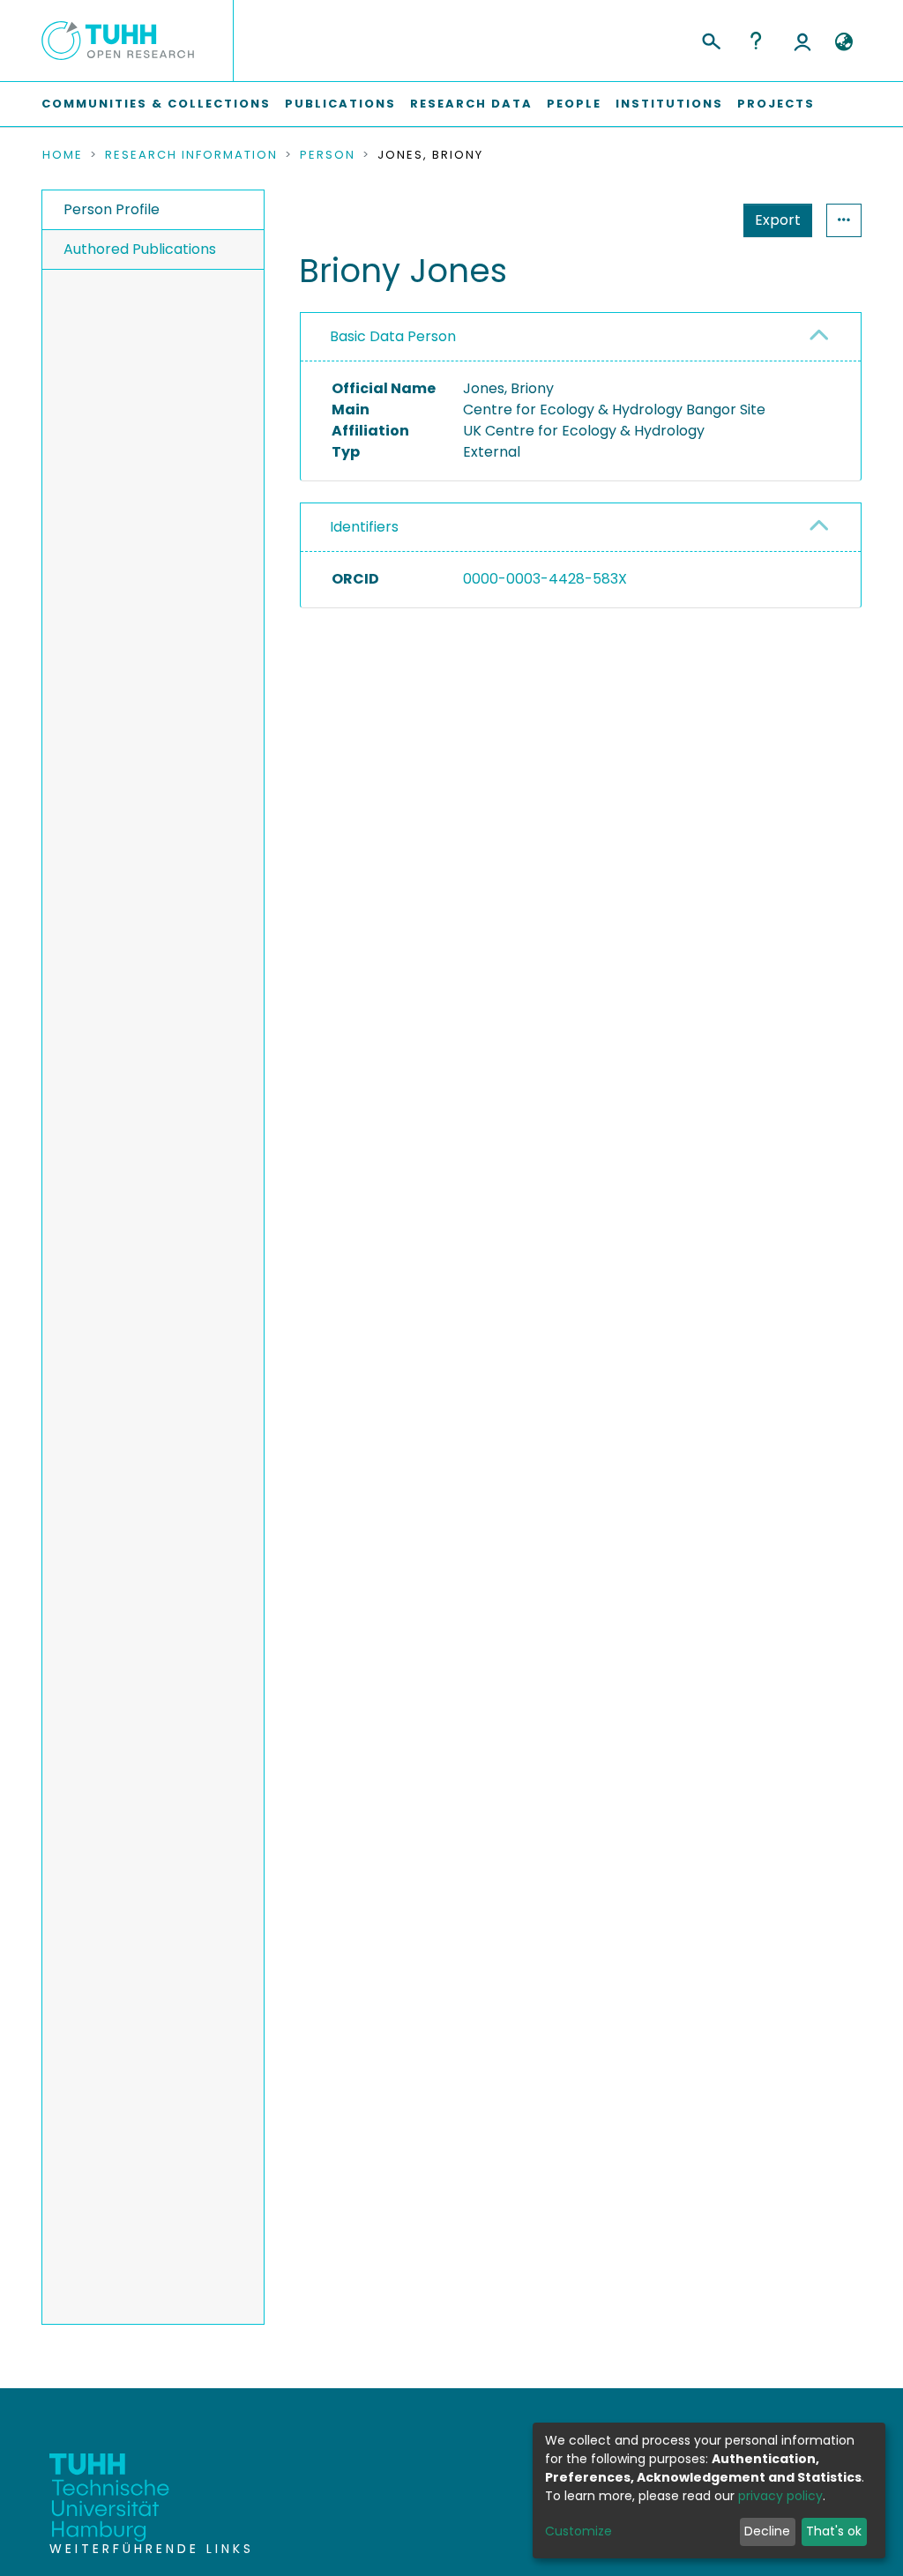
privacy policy (780, 2496)
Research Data (471, 104)
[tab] (581, 337)
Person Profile (112, 209)
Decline (767, 2531)
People (574, 104)
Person (328, 155)
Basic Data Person (393, 336)
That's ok (834, 2531)
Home (63, 155)
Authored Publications (140, 249)
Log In (802, 41)
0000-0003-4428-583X (545, 579)
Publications (340, 104)
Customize (578, 2531)
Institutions (669, 104)
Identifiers (364, 527)
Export (778, 220)
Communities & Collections (156, 104)
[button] (843, 42)
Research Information (191, 155)
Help (756, 41)
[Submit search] (710, 39)
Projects (776, 104)
